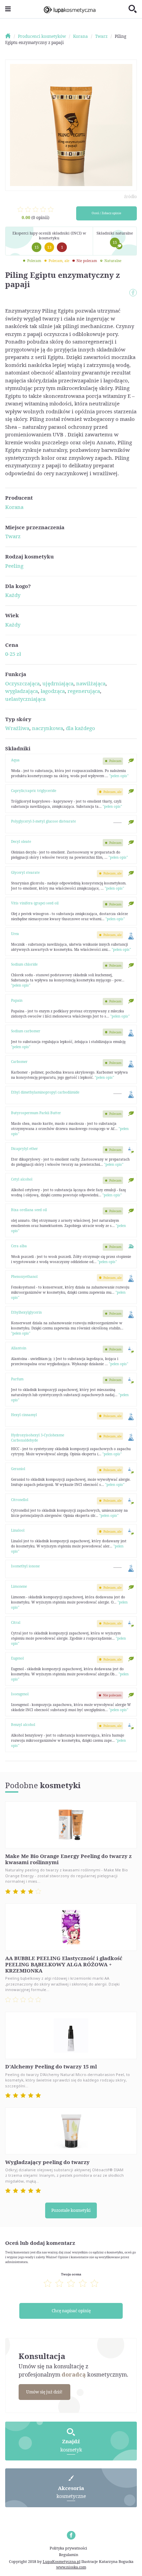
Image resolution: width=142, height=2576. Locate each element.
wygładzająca (22, 691)
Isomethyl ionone (25, 1566)
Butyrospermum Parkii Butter (36, 1113)
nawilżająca (91, 683)
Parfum (17, 1379)
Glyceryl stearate (25, 872)
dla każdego (80, 728)
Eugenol (17, 1658)
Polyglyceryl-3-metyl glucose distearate (43, 821)
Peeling (14, 566)
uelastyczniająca (25, 699)
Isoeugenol (20, 1694)
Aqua (15, 760)
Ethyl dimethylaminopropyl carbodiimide (45, 1092)
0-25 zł (13, 654)
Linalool (18, 1530)
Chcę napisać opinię (71, 2311)
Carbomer (19, 1062)
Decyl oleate (21, 841)
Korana (14, 507)
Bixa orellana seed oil (29, 1210)
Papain (17, 1000)
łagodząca (53, 691)
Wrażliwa (17, 728)
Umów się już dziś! (44, 2392)
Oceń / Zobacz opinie (106, 213)
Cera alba (19, 1246)
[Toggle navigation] (8, 9)
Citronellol (20, 1500)
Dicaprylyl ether (24, 1149)
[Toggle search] (133, 9)
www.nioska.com (71, 2567)
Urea (15, 934)
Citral (16, 1622)
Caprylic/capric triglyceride (34, 791)
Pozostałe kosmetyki (71, 2210)
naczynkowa (48, 728)
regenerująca (84, 691)
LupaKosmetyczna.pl (62, 2561)
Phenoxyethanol (24, 1276)
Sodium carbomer (26, 1031)
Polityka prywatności (68, 2548)
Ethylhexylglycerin (26, 1312)
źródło (130, 197)
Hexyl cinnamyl (24, 1415)
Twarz (13, 536)
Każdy (13, 595)
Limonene (19, 1586)
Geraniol (18, 1469)
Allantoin (19, 1348)
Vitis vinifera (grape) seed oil (35, 903)
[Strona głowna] (11, 36)
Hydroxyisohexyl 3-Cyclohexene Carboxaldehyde (38, 1438)
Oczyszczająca (22, 683)
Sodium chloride (24, 964)
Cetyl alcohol (22, 1179)
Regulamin (69, 2555)
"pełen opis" (119, 776)
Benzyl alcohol (23, 1725)
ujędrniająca (58, 683)
